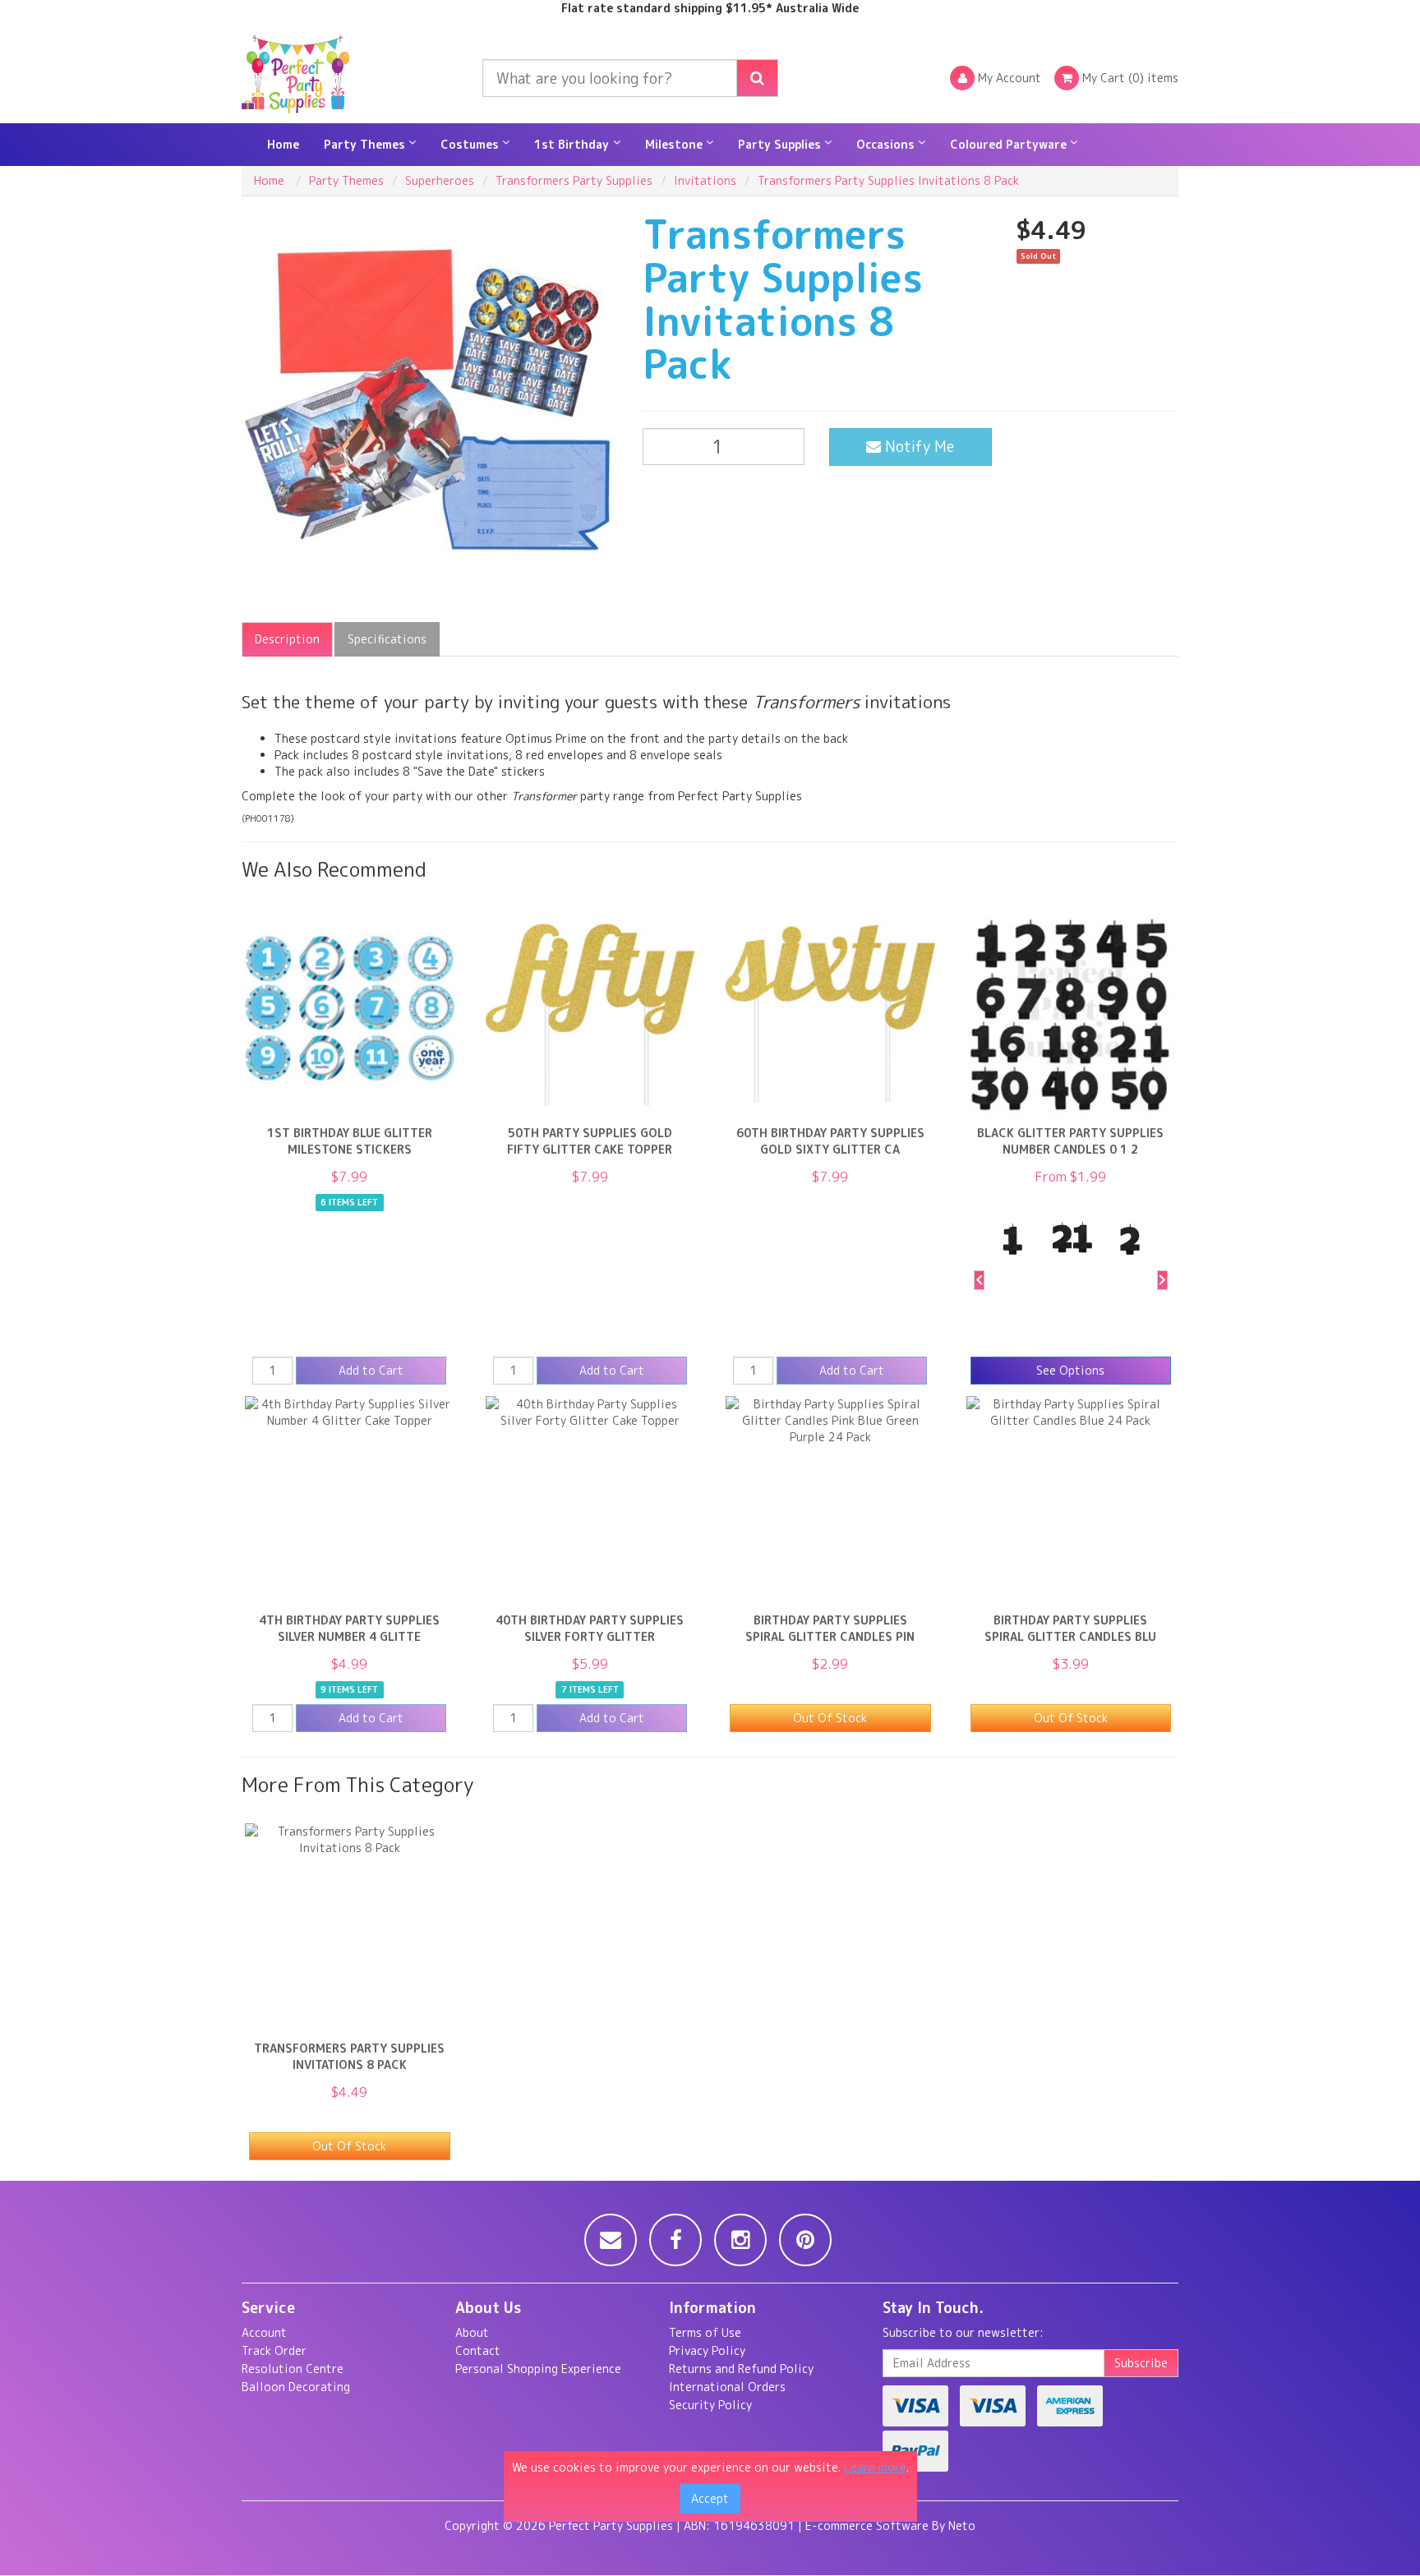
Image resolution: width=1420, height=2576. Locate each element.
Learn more (875, 2467)
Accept (710, 2498)
